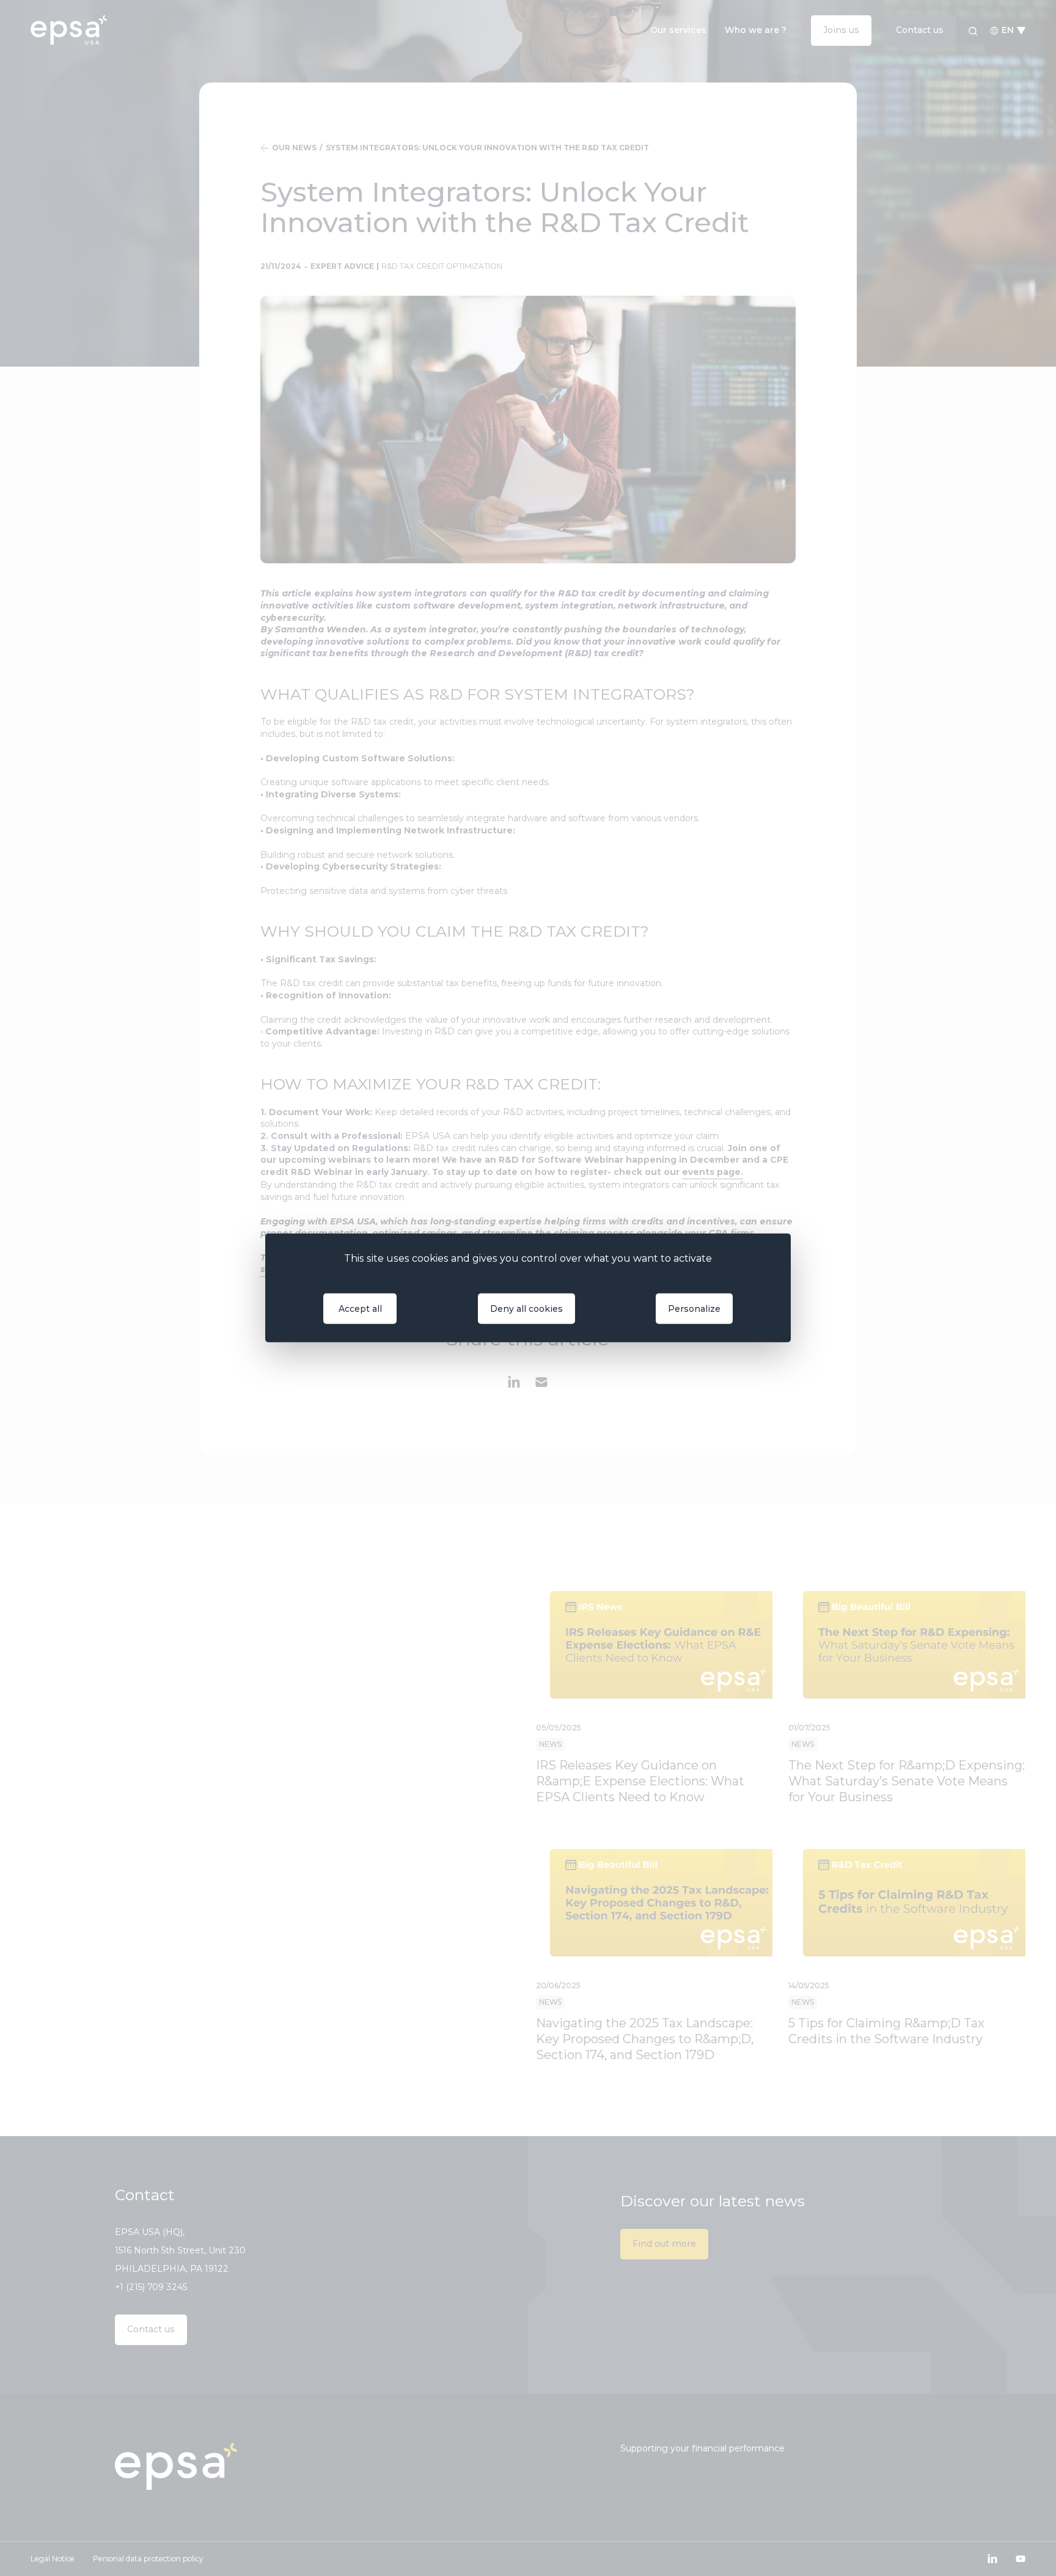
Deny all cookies (526, 1309)
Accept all (360, 1309)
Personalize (694, 1309)
